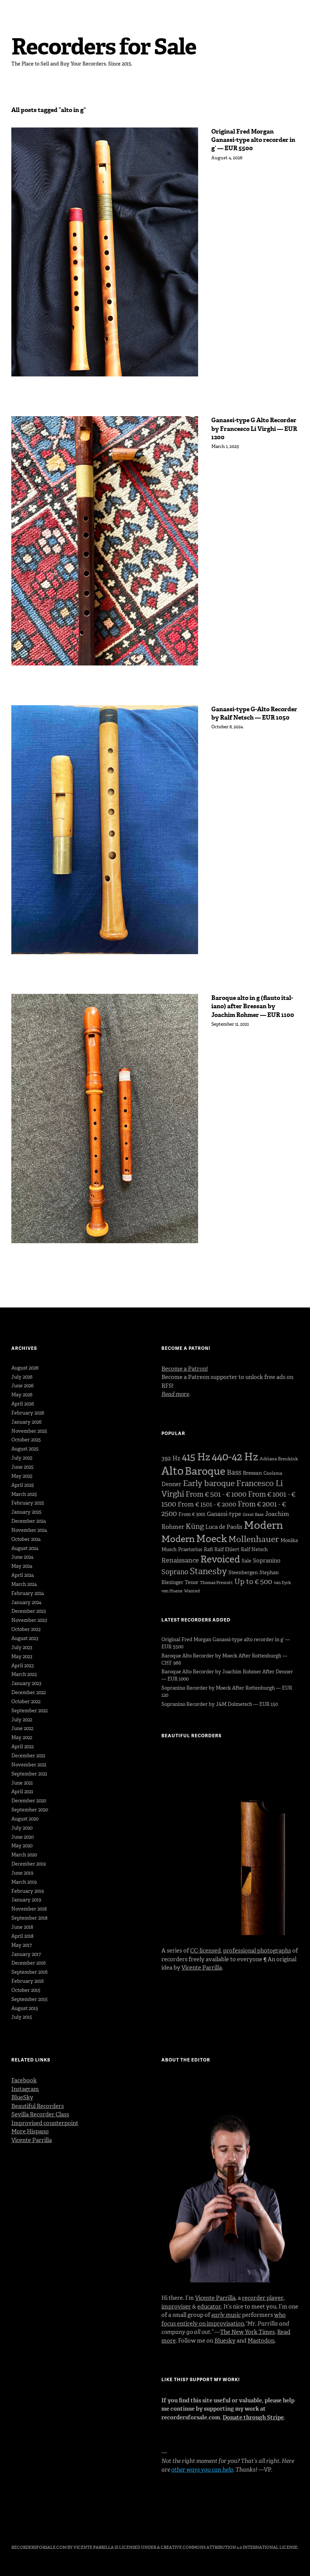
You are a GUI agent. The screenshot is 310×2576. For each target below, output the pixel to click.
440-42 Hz (235, 1457)
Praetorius (190, 1549)
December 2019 (29, 1864)
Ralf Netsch (254, 1549)
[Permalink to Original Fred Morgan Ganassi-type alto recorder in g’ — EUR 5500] (105, 252)
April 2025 (23, 1485)
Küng (195, 1526)
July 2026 (22, 1377)
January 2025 (26, 1512)
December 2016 (29, 1963)
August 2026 (25, 1368)
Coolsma (273, 1473)
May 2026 (22, 1395)
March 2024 (24, 1584)
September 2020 (30, 1810)
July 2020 (22, 1828)
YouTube (57, 2526)
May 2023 (22, 1656)
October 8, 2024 (227, 727)
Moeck (212, 1539)
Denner (171, 1484)
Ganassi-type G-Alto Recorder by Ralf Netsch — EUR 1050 (254, 713)
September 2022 (29, 1711)
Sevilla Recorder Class (40, 2114)
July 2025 (22, 1458)
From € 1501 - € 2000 (207, 1504)
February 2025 (28, 1503)
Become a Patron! (185, 1369)
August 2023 (25, 1638)
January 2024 (26, 1602)
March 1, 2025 (225, 446)
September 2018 (29, 1918)
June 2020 (22, 1837)
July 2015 (22, 2017)
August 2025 (25, 1449)
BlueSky (22, 2097)
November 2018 (29, 1909)
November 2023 (29, 1620)
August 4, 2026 (227, 158)
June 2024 (22, 1557)
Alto (172, 1471)
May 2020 (22, 1846)
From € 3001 (192, 1514)
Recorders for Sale (104, 47)
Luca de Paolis (224, 1527)
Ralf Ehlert (227, 1549)
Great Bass (253, 1515)
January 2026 (26, 1422)
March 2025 (24, 1494)
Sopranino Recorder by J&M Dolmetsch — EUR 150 (220, 1704)
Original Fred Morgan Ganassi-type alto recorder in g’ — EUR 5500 (253, 140)
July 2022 (22, 1720)
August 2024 (25, 1548)
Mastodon (261, 2341)
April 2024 (23, 1575)
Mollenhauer (254, 1539)
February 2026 (28, 1413)
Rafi (208, 1549)
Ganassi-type (224, 1514)
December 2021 (28, 1756)
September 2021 (29, 1774)
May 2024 (22, 1566)
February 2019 (28, 1891)
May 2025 (22, 1476)
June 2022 (22, 1728)
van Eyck (282, 1583)
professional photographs (257, 1951)
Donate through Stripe (253, 2417)
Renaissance (180, 1560)
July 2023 (22, 1647)
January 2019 (26, 1900)
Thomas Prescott (216, 1583)
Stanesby (208, 1571)
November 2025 (29, 1431)
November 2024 (29, 1530)
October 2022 (26, 1702)
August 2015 (25, 2008)
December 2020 (29, 1801)
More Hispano (30, 2131)
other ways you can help (202, 2470)
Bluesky (225, 2341)
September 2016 (29, 1972)
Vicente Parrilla (202, 1968)
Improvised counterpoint (45, 2123)
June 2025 (22, 1467)
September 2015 (29, 1999)
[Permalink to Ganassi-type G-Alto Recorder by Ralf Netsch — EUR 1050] (105, 830)
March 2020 (24, 1855)
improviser (176, 2307)
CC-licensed (205, 1951)
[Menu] (21, 11)
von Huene (172, 1591)
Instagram (25, 2089)
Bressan (252, 1473)
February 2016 (28, 1981)
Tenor (192, 1582)
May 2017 (22, 1945)
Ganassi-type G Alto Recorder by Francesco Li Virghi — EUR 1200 (254, 429)
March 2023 (24, 1674)
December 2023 (29, 1611)
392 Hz (171, 1458)
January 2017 (26, 1954)
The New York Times (247, 2332)
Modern (263, 1525)
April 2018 (22, 1936)
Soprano (175, 1572)
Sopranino (267, 1561)
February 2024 (28, 1593)
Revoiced (220, 1559)
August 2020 (25, 1819)
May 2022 (22, 1737)
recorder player (263, 2298)
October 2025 (26, 1440)
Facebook (24, 2080)
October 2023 (26, 1629)
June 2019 (22, 1873)
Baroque (205, 1471)
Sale (246, 1561)
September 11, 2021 (230, 1024)
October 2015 (26, 1990)
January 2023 (26, 1683)
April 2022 (22, 1747)
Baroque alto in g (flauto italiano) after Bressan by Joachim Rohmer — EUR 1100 (253, 1006)
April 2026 (23, 1404)
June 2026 (22, 1386)
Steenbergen (243, 1572)
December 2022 (29, 1692)
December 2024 (29, 1521)
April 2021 (22, 1792)
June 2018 (22, 1927)
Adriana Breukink (279, 1459)
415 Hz (196, 1457)
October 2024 (26, 1539)
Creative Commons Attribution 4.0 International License (229, 2547)
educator (209, 2307)
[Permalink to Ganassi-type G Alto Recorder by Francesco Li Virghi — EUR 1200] (105, 541)
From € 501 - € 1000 (216, 1494)
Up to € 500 (253, 1582)
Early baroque (209, 1483)
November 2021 (29, 1765)
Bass (234, 1472)
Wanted (192, 1591)
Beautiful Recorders (38, 2106)
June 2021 (22, 1783)
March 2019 (24, 1882)
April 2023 (22, 1666)
